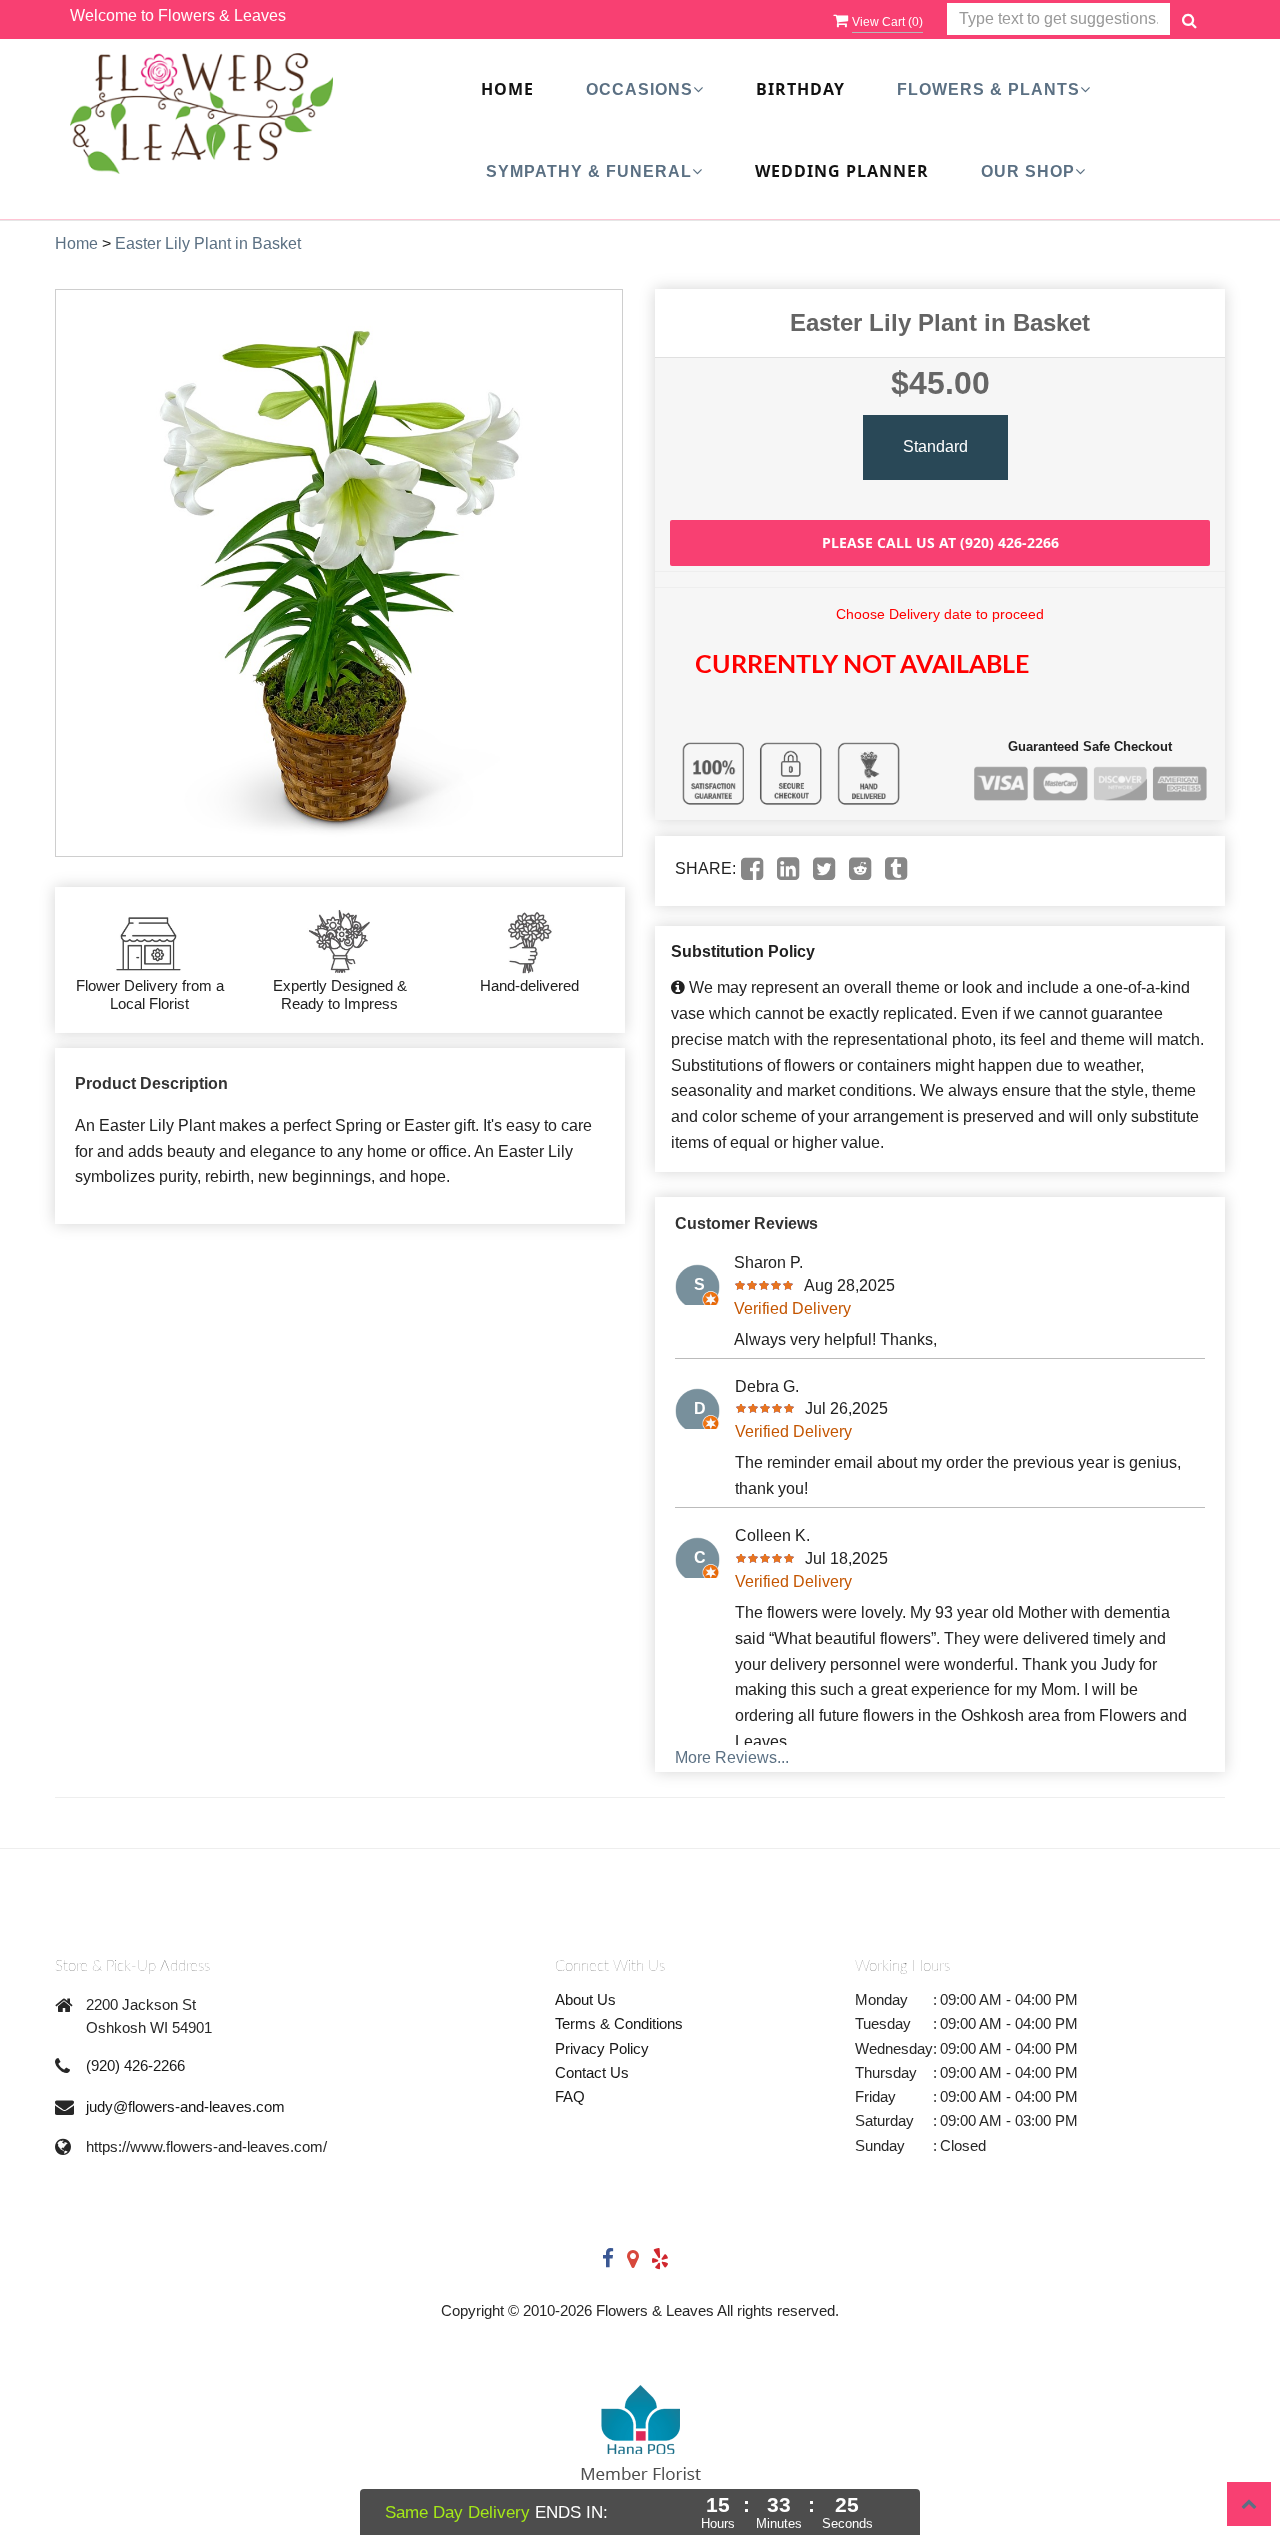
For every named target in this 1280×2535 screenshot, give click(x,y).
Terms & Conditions (619, 2023)
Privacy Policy (602, 2048)
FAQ (570, 2096)
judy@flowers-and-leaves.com (185, 2106)
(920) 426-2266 (135, 2065)
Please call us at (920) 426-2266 (940, 542)
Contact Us (592, 2072)
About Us (585, 1999)
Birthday (800, 89)
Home (507, 89)
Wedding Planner (842, 171)
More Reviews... (732, 1757)
